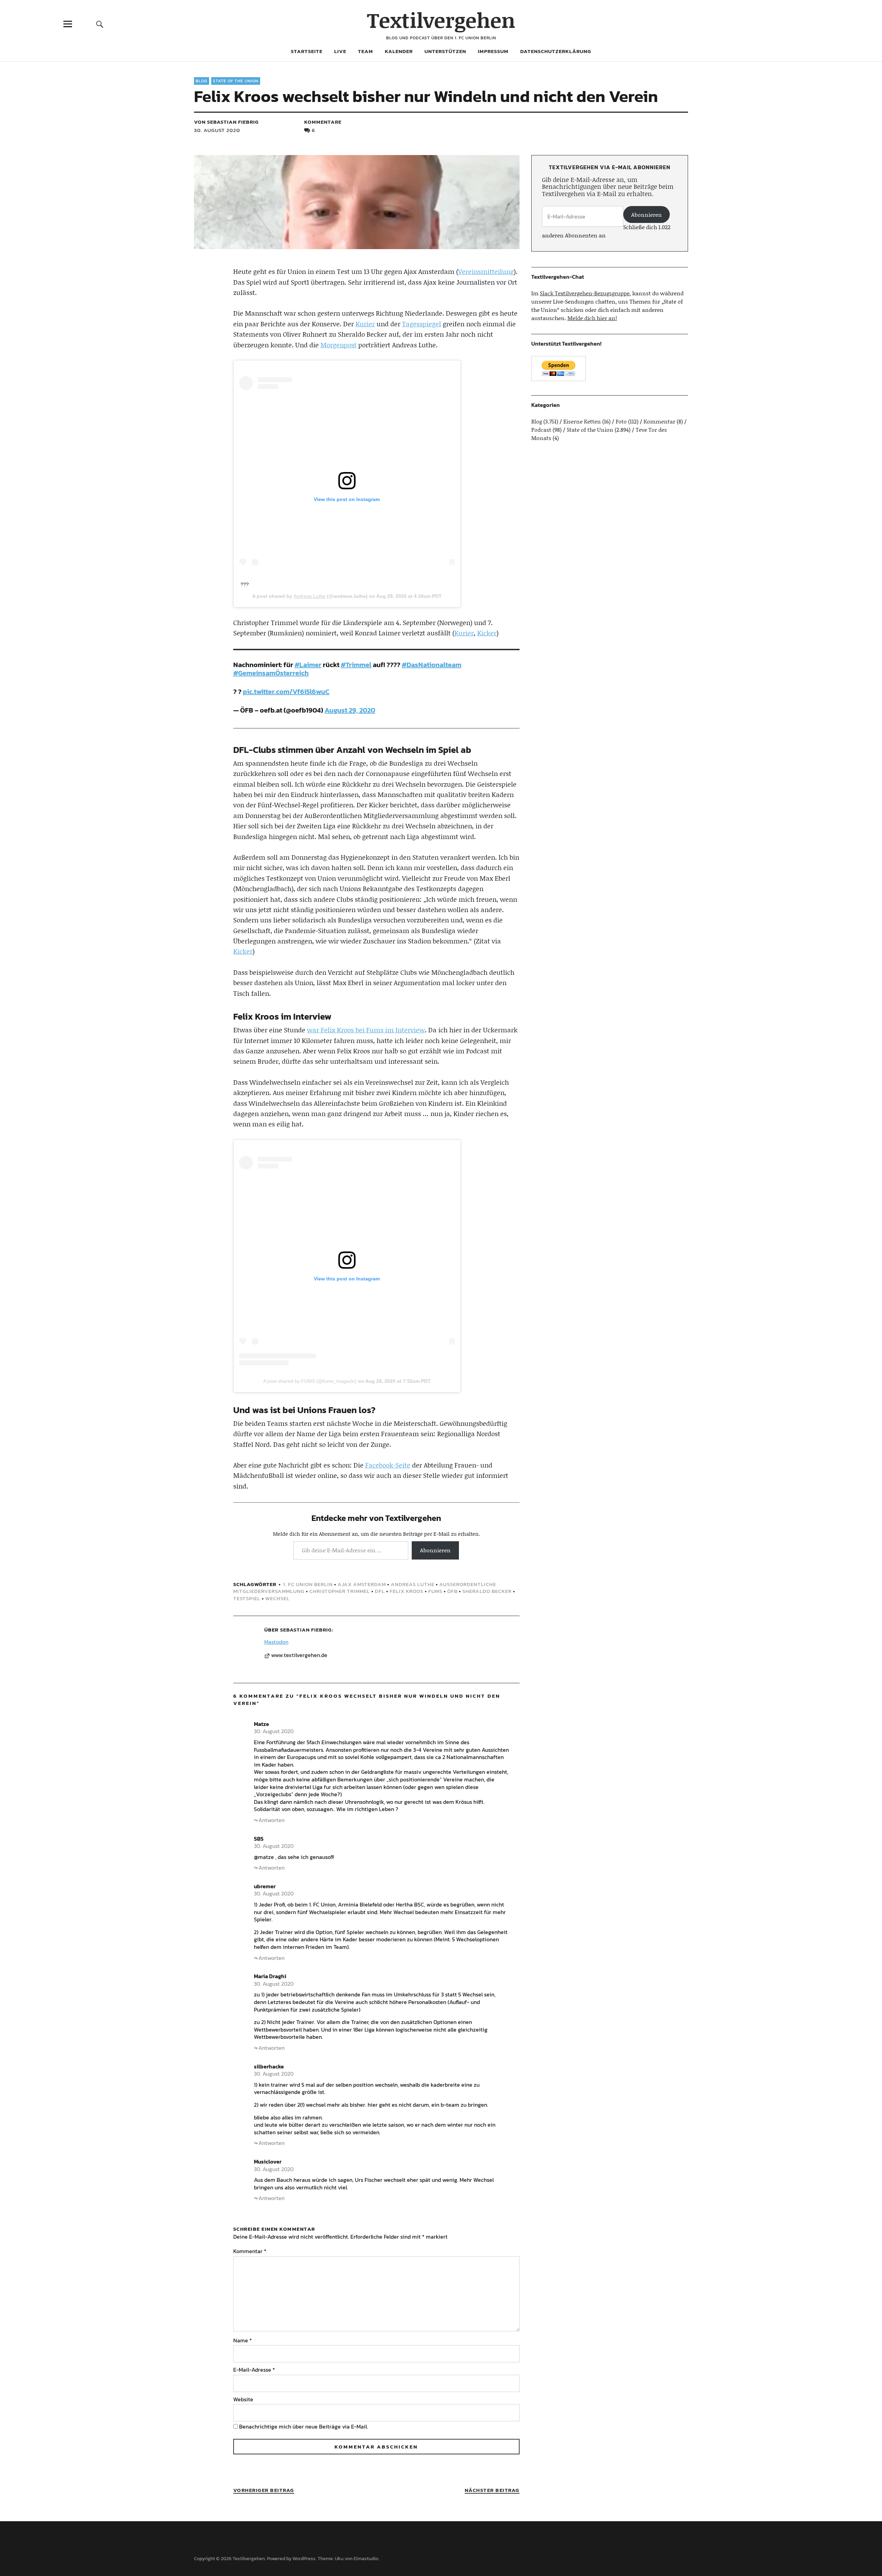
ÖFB (452, 1591)
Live (340, 51)
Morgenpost (339, 345)
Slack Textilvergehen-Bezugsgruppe (585, 293)
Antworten (271, 1820)
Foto (621, 421)
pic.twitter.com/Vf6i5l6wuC (286, 692)
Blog (202, 81)
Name (243, 2340)
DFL (380, 1591)
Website (243, 2399)
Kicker (487, 633)
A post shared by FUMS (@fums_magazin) (310, 1381)
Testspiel (247, 1598)
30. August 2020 (217, 130)
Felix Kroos (407, 1591)
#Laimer (308, 665)
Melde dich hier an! (592, 318)
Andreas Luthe (310, 596)
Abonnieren (435, 1550)
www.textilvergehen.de (299, 1655)
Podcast (541, 430)
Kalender (399, 51)
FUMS (435, 1591)
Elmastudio (366, 2559)
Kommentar (250, 2251)
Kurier (365, 324)
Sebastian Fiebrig (306, 1630)
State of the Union (236, 81)
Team (366, 51)
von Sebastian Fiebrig (226, 122)
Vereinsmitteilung (486, 271)
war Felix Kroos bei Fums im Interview (366, 1030)
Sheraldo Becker (487, 1591)
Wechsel (278, 1598)
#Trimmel (356, 665)
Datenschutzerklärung (556, 51)
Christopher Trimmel (340, 1591)
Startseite (307, 51)
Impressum (493, 51)
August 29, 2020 (350, 710)
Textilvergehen (441, 20)
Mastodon (276, 1642)
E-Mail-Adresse (254, 2370)
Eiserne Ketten (582, 421)
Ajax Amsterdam (362, 1584)
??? (245, 584)
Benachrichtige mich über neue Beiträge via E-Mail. (304, 2426)
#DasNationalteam (432, 665)
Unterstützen (445, 51)
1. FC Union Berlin (308, 1584)
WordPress (304, 2559)
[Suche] (100, 24)
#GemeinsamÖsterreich (271, 673)
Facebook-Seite (388, 1465)
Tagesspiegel (422, 324)
